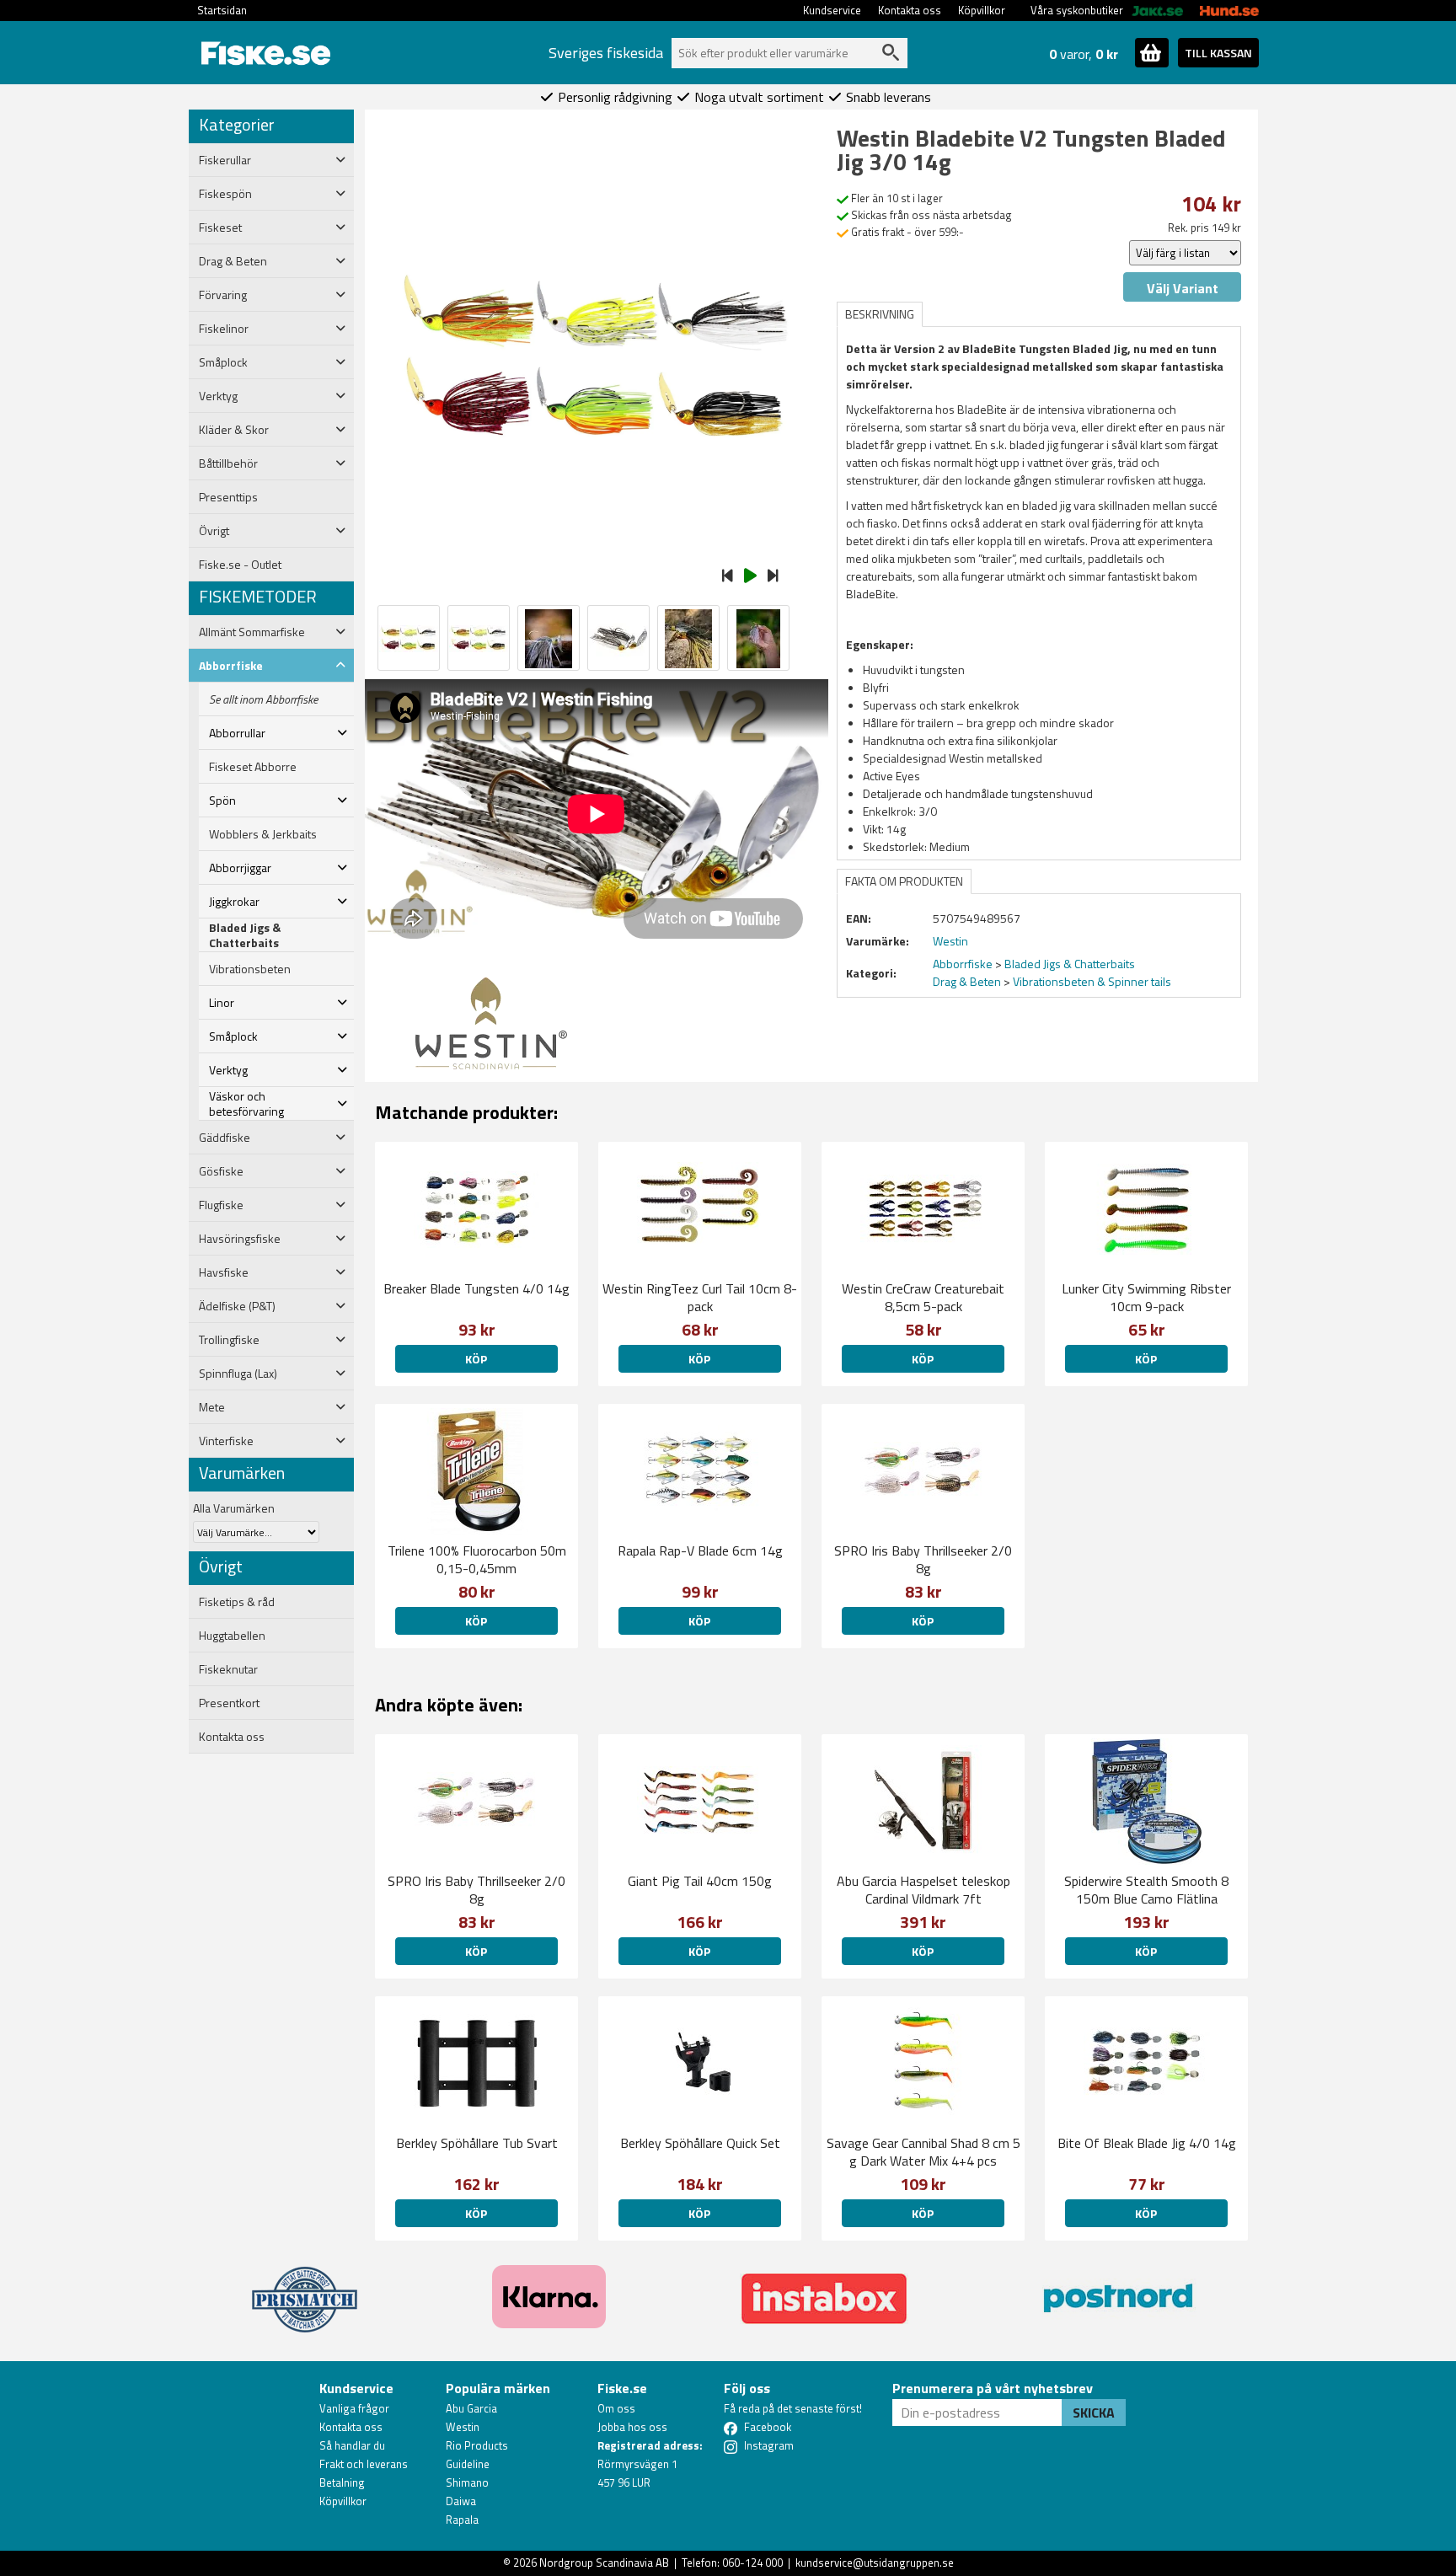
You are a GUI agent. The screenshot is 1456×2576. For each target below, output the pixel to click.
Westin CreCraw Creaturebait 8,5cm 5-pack (923, 1297)
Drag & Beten (967, 981)
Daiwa (461, 2501)
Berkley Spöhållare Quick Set (700, 2143)
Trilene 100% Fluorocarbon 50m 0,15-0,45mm (477, 1559)
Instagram (769, 2445)
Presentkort (229, 1703)
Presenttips (228, 497)
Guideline (468, 2464)
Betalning (342, 2482)
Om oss (616, 2408)
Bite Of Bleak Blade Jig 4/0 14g (1147, 2143)
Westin (463, 2427)
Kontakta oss (910, 10)
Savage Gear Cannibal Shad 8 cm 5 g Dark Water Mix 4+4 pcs (923, 2152)
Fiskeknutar (228, 1669)
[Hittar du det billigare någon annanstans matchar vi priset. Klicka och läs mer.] (305, 2289)
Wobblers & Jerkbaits (263, 834)
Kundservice (832, 10)
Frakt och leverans (364, 2464)
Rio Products (477, 2445)
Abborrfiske (963, 964)
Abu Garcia (471, 2408)
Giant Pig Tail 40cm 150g (700, 1881)
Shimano (467, 2482)
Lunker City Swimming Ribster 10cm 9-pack (1146, 1297)
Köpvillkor (982, 10)
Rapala (462, 2520)
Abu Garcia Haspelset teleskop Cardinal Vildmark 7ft (923, 1890)
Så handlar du (352, 2445)
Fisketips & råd (237, 1602)
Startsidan (222, 10)
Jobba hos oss (632, 2427)
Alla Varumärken (234, 1508)
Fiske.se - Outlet (240, 565)
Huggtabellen (232, 1636)
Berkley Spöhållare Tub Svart (477, 2143)
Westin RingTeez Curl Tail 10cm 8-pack (700, 1297)
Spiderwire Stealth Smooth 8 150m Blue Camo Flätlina (1146, 1890)
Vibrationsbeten (250, 969)
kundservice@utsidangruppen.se (875, 2563)
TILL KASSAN (1218, 53)
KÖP (476, 1359)
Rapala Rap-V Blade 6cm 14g (700, 1550)
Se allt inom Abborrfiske (263, 699)
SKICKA (1094, 2413)
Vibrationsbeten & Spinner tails (1092, 981)
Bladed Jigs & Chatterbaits (245, 935)
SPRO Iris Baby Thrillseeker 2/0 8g (923, 1559)
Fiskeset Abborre (253, 767)
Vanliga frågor (354, 2408)
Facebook (768, 2427)
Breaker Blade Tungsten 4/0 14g (476, 1288)
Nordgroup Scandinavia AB (604, 2563)
